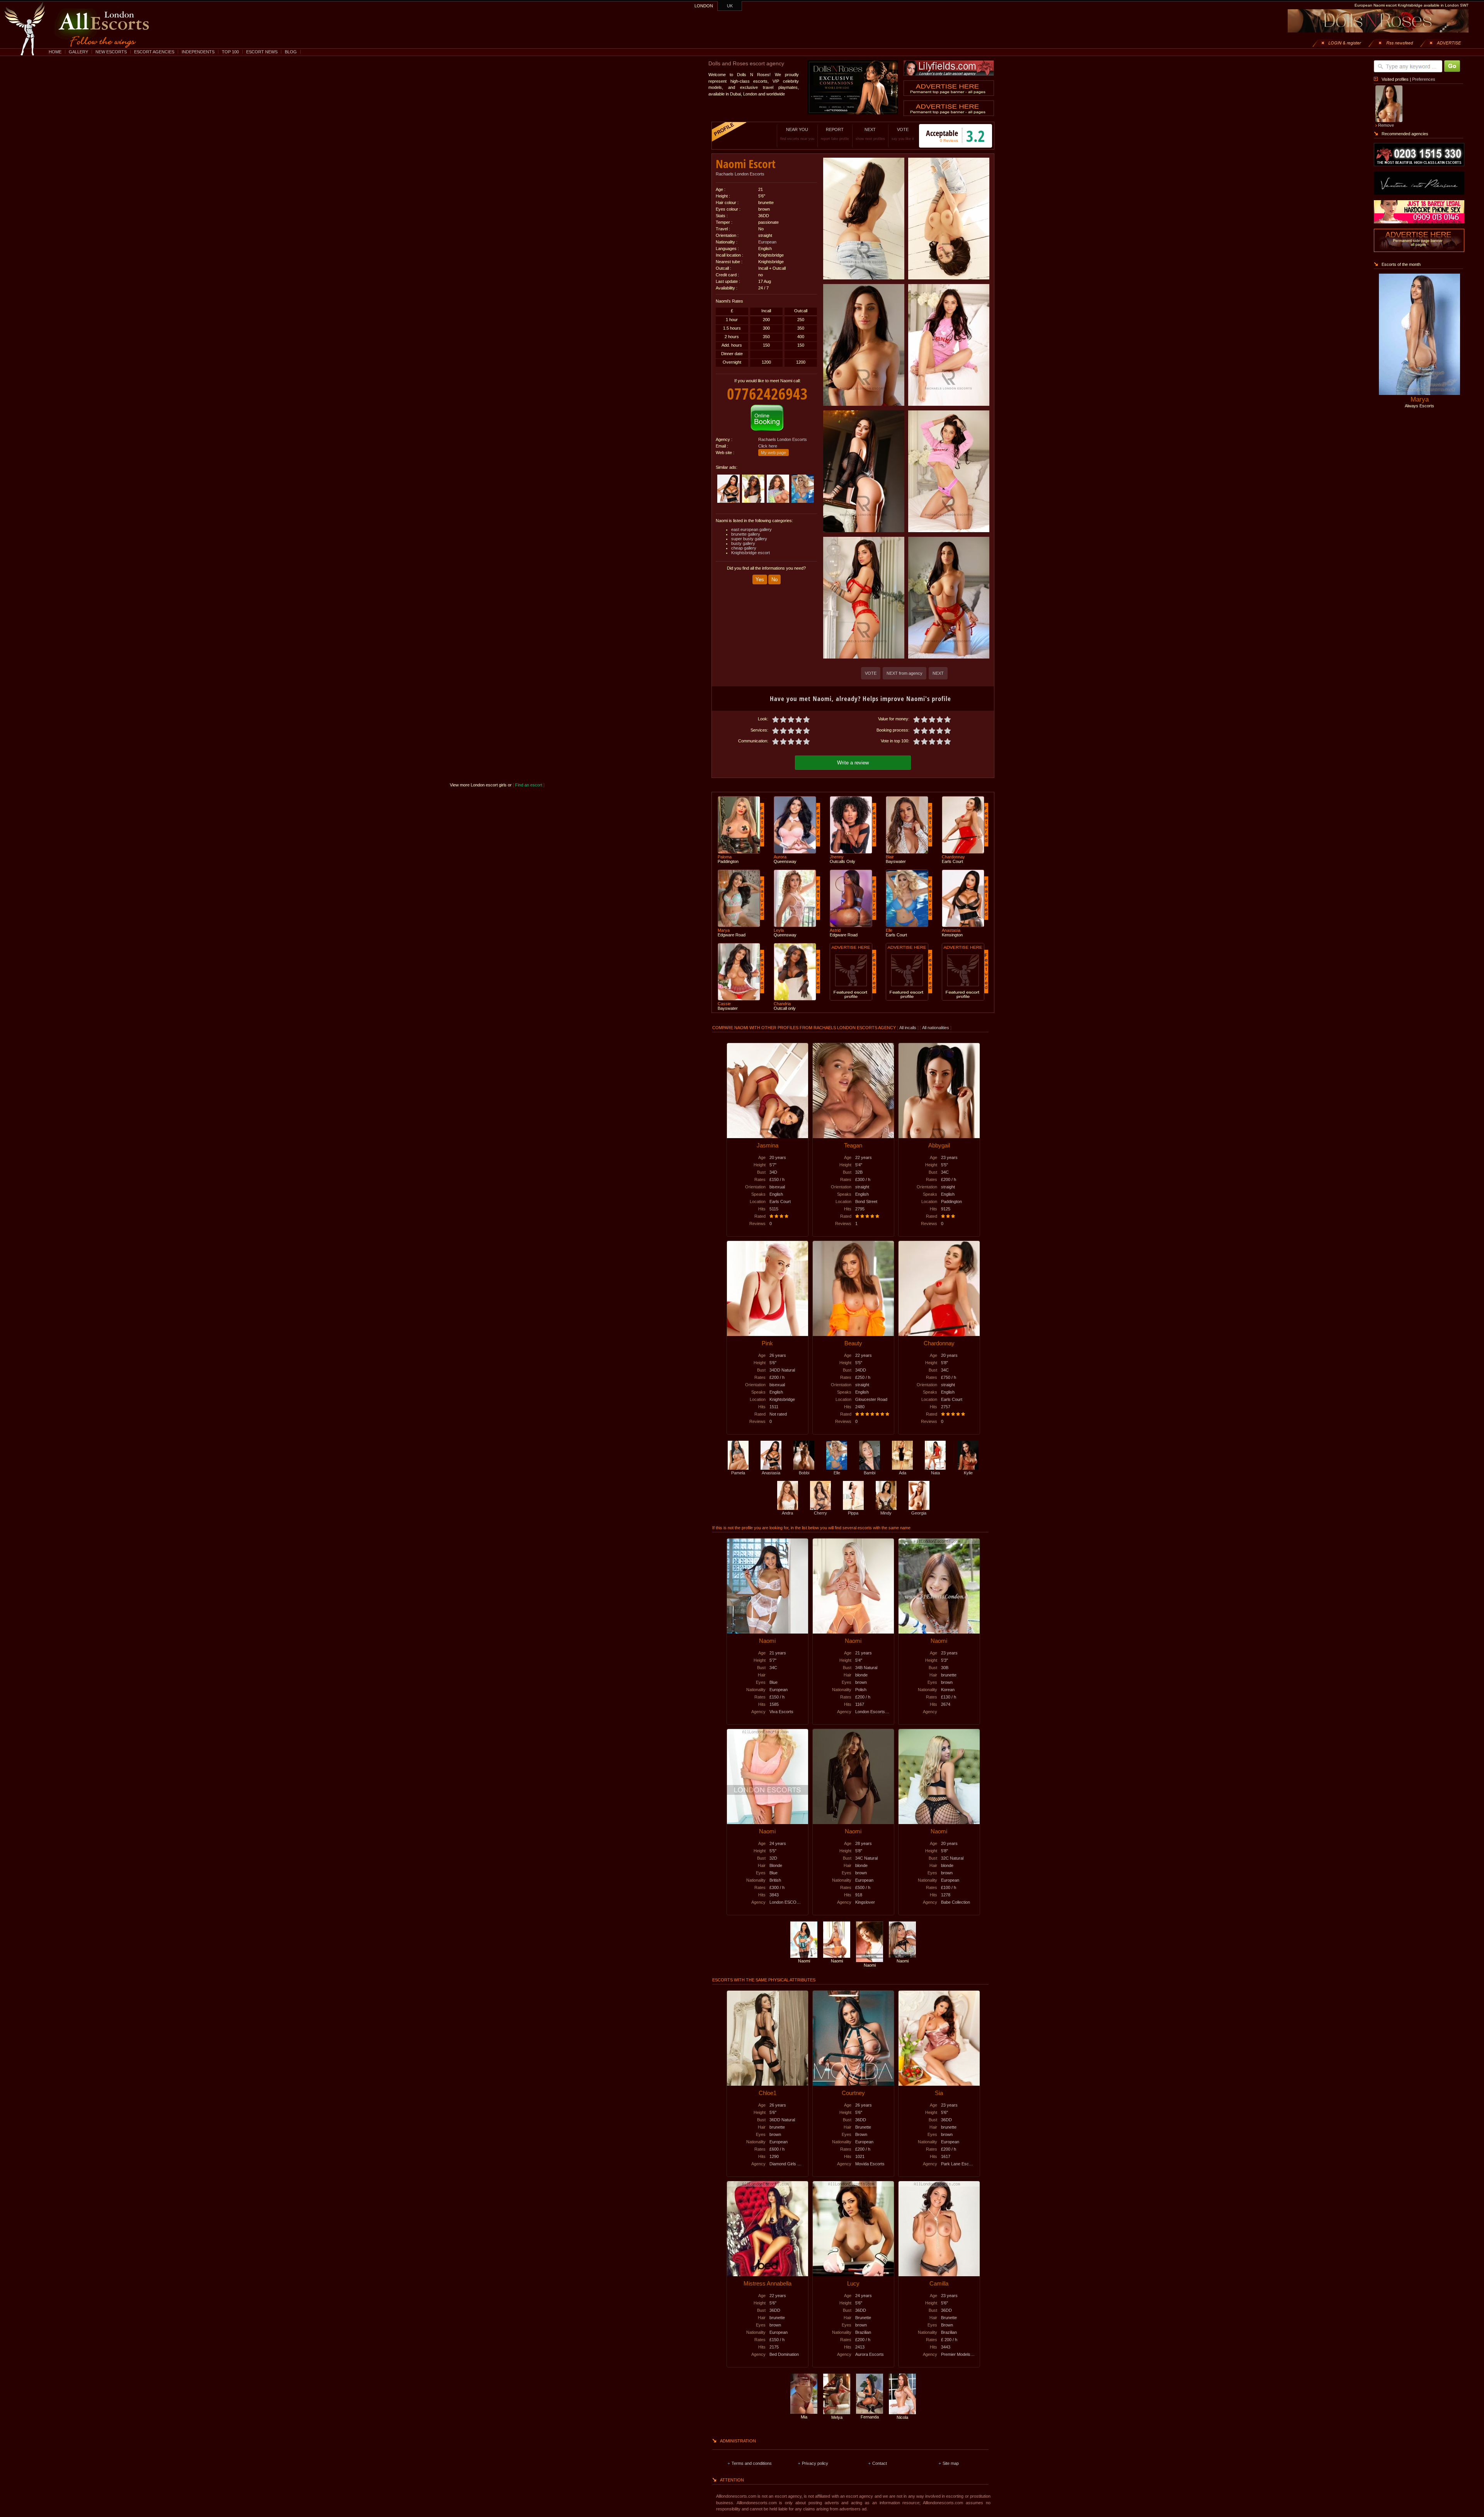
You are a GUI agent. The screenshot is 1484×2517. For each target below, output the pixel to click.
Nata (935, 1473)
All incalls (908, 1028)
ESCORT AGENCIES (154, 52)
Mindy (886, 1513)
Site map (951, 2463)
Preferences (1424, 79)
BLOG (291, 52)
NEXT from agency (905, 673)
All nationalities (936, 1028)
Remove (1386, 125)
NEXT (870, 134)
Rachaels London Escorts (740, 174)
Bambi (870, 1473)
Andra (787, 1513)
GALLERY (78, 52)
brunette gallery (746, 534)
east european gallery (751, 529)
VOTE (903, 134)
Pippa (853, 1513)
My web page (773, 453)
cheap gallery (744, 548)
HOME (55, 52)
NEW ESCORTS (111, 52)
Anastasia (771, 1473)
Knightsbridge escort (751, 553)
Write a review (853, 763)
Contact (880, 2463)
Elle (837, 1473)
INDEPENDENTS (198, 52)
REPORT (835, 134)
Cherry (820, 1513)
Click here (768, 446)
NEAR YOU (797, 134)
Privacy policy (815, 2463)
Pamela (738, 1473)
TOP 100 (230, 52)
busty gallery (743, 543)
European (767, 242)
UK (730, 6)
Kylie (968, 1473)
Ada (903, 1473)
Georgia (919, 1513)
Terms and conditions (752, 2463)
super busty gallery (749, 539)
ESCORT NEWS (262, 52)
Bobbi (804, 1473)
